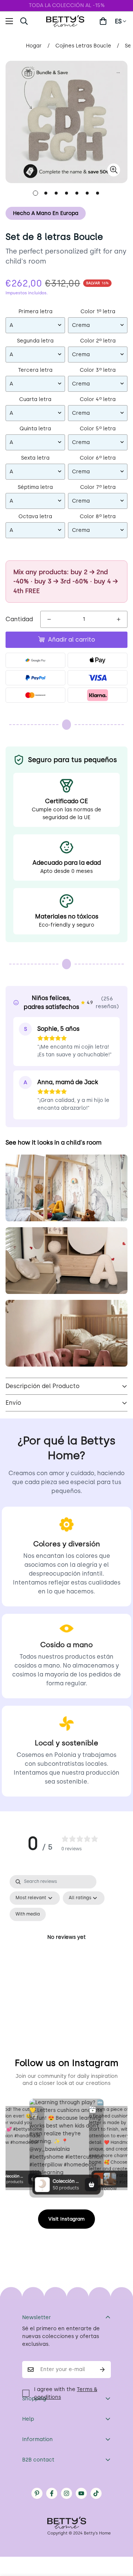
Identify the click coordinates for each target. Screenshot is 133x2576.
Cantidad (19, 619)
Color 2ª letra (98, 341)
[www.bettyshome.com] (66, 21)
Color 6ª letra (98, 458)
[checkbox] (28, 1914)
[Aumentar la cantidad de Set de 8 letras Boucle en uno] (119, 619)
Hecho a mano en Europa (46, 213)
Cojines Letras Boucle (83, 46)
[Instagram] (66, 2493)
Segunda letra (35, 341)
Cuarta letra (35, 399)
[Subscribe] (103, 2370)
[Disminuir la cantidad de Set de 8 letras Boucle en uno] (49, 619)
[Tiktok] (96, 2493)
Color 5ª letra (98, 429)
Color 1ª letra (98, 312)
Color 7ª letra (98, 487)
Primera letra (35, 312)
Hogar (34, 46)
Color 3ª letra (98, 370)
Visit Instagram (66, 2219)
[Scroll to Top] (120, 2537)
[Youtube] (81, 2493)
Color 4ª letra (98, 399)
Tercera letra (35, 370)
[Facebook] (52, 2493)
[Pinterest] (37, 2493)
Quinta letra (35, 429)
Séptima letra (35, 487)
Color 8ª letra (98, 516)
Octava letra (35, 516)
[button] (103, 21)
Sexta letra (35, 458)
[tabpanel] (66, 1946)
